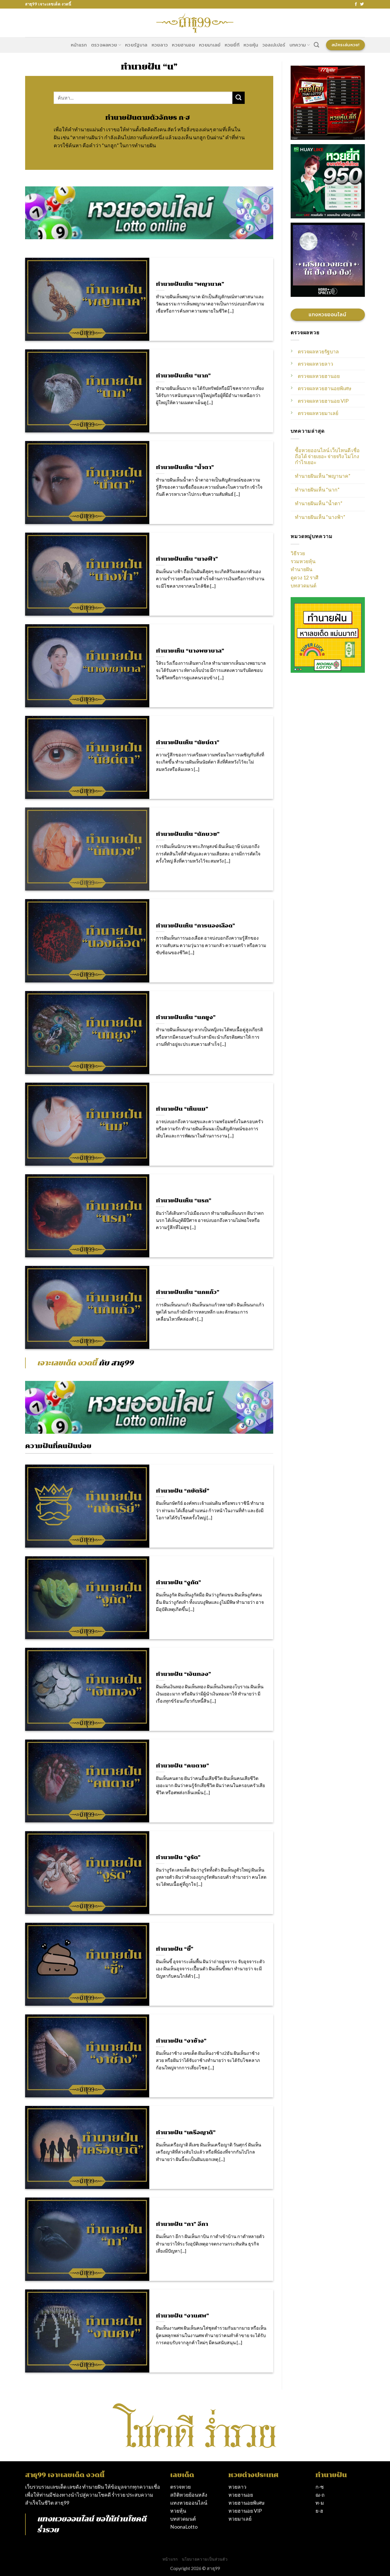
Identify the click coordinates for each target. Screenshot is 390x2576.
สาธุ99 (62, 2503)
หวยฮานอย (183, 45)
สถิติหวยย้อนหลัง (189, 2495)
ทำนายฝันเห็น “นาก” (317, 490)
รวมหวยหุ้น (303, 561)
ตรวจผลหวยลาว (315, 364)
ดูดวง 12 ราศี (304, 578)
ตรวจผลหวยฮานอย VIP (323, 401)
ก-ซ (320, 2487)
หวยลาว (160, 45)
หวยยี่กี (232, 45)
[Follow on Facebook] (356, 4)
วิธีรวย (298, 553)
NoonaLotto (184, 2527)
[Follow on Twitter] (362, 4)
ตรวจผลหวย (104, 45)
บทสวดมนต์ (303, 586)
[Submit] (239, 98)
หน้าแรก (79, 45)
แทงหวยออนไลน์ (65, 2519)
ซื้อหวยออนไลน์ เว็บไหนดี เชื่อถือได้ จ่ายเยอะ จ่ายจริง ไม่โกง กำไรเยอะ (327, 456)
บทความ (298, 45)
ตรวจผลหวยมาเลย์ (318, 413)
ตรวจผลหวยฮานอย (319, 376)
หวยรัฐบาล (136, 45)
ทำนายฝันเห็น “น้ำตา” (319, 503)
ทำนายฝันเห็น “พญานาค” (323, 476)
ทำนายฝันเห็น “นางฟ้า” (320, 517)
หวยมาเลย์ (210, 45)
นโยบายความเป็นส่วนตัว (205, 2559)
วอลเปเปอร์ (274, 45)
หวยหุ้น (251, 45)
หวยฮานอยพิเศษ (247, 2503)
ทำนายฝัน (301, 569)
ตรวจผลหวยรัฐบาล (318, 352)
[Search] (316, 45)
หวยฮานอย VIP (245, 2511)
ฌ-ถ (320, 2495)
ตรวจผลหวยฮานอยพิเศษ (325, 388)
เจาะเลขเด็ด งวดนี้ (67, 1363)
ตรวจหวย (180, 2487)
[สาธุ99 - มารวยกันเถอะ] (195, 23)
